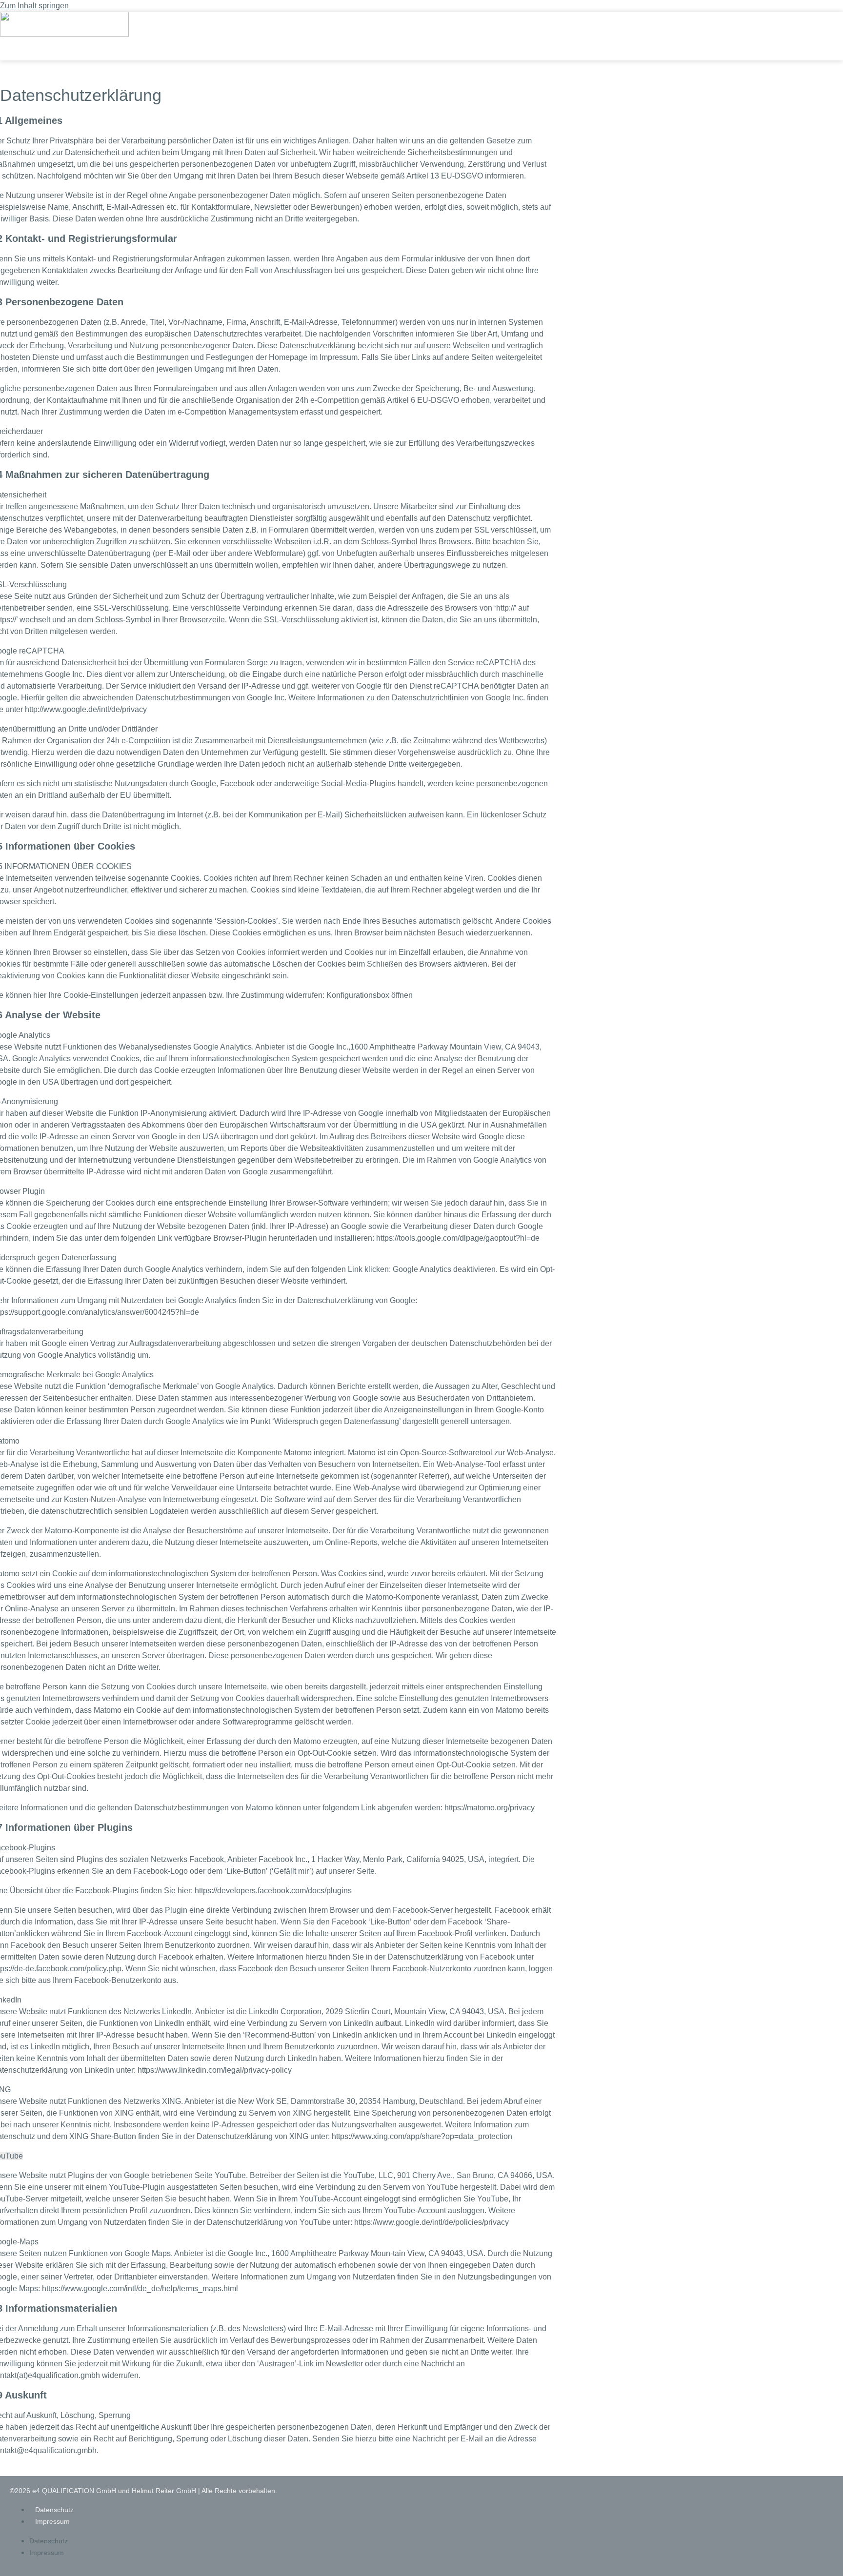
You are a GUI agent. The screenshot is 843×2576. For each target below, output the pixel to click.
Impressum (52, 2521)
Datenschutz (54, 2510)
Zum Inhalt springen (34, 6)
